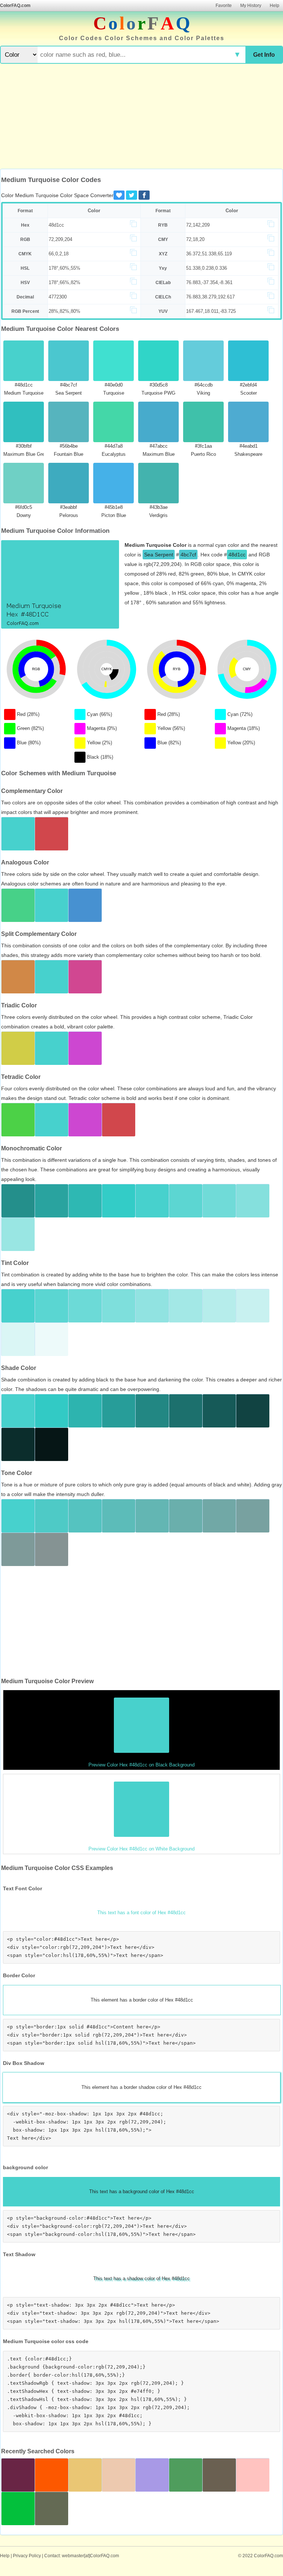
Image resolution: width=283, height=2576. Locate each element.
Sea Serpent (159, 555)
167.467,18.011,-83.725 (211, 311)
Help (275, 6)
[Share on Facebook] (144, 195)
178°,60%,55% (64, 268)
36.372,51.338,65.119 (209, 254)
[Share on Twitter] (132, 195)
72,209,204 (60, 239)
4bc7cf (188, 555)
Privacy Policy (27, 2556)
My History (251, 6)
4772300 (58, 297)
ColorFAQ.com (15, 6)
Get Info (264, 55)
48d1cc (56, 225)
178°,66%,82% (64, 282)
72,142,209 (198, 225)
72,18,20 (195, 239)
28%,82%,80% (64, 311)
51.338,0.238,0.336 (207, 268)
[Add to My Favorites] (119, 195)
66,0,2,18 (59, 254)
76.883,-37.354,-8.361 (209, 282)
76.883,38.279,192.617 (210, 297)
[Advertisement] (141, 117)
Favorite (224, 6)
